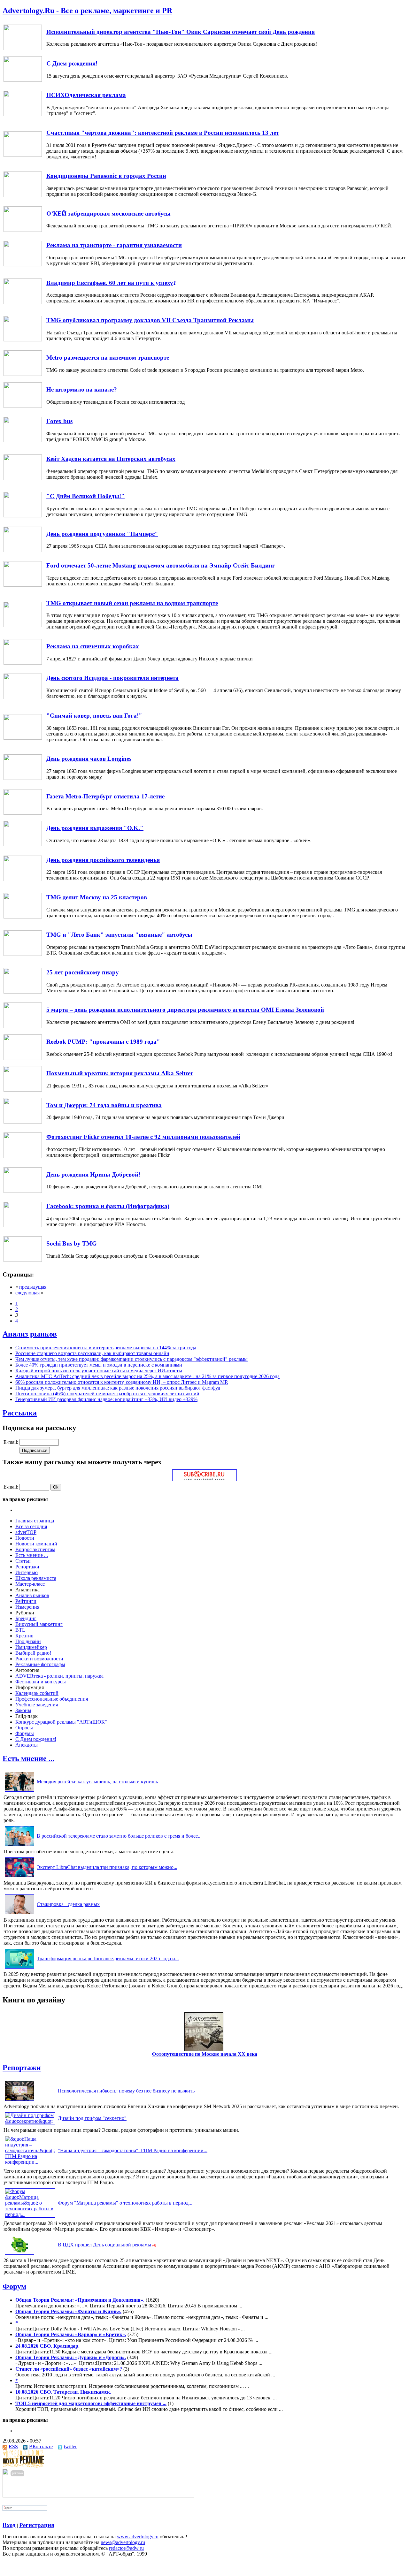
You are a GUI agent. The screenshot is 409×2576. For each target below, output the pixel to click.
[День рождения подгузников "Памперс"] (23, 550)
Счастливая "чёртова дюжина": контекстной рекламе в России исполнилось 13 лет (163, 133)
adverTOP (26, 1532)
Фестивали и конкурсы (41, 1682)
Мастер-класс (30, 1584)
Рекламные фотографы (40, 1664)
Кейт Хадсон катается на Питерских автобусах (111, 459)
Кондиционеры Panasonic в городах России (106, 176)
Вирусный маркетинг (39, 1624)
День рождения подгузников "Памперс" (102, 534)
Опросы (24, 1728)
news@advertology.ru (123, 2542)
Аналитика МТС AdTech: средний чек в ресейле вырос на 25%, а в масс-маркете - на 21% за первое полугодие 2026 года (147, 1376)
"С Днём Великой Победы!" (85, 496)
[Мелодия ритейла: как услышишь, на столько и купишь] (19, 1791)
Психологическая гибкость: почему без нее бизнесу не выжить (126, 2091)
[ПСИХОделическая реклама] (23, 114)
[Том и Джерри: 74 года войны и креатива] (23, 1122)
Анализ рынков (30, 1334)
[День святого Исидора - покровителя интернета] (23, 697)
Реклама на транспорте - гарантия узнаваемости (114, 245)
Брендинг (26, 1618)
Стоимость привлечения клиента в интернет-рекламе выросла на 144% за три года (106, 1348)
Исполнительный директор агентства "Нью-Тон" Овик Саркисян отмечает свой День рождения (181, 32)
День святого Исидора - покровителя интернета (112, 678)
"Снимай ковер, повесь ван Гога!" (94, 716)
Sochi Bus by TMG (72, 1243)
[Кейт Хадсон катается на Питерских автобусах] (23, 478)
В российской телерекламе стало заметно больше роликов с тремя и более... (119, 1836)
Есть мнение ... (32, 1555)
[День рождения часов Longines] (23, 778)
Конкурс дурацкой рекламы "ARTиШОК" (61, 1722)
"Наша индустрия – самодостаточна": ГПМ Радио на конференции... (133, 2150)
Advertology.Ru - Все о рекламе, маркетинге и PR (87, 11)
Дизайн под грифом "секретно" (92, 2118)
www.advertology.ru (138, 2537)
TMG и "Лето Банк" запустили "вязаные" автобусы (119, 935)
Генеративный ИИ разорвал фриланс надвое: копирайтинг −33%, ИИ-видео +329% (106, 1399)
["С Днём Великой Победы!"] (23, 516)
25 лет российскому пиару (83, 972)
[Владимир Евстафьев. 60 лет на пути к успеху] (23, 302)
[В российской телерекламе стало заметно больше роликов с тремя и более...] (19, 1846)
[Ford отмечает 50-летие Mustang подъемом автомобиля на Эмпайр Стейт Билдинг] (23, 585)
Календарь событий (37, 1693)
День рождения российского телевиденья (103, 860)
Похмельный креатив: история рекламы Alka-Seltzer (120, 1073)
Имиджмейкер (31, 1647)
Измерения (27, 1607)
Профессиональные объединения (52, 1699)
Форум (14, 2286)
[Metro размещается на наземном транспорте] (23, 374)
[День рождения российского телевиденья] (23, 879)
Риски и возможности (39, 1659)
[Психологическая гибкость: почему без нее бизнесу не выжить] (19, 2101)
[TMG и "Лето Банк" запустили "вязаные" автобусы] (23, 954)
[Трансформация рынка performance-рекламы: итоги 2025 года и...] (19, 1968)
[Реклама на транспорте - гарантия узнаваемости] (23, 265)
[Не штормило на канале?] (23, 406)
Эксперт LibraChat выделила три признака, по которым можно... (107, 1867)
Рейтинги (26, 1601)
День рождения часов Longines (89, 759)
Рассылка (20, 1413)
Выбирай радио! (33, 1653)
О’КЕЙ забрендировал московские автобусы (108, 213)
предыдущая (33, 1287)
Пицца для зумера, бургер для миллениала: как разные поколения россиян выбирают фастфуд (118, 1388)
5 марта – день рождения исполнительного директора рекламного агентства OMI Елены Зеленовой (185, 1010)
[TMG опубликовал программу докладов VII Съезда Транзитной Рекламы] (23, 340)
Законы (23, 1710)
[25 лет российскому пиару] (23, 992)
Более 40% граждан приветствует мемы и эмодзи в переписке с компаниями (99, 1365)
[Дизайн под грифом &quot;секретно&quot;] (30, 2121)
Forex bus (59, 421)
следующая (27, 1293)
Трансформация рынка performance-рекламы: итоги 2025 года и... (108, 1959)
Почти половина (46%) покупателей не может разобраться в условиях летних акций (107, 1394)
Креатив (24, 1636)
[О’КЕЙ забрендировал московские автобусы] (23, 230)
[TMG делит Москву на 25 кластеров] (23, 917)
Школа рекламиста (36, 1578)
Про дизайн (28, 1641)
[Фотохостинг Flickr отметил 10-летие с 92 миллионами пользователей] (23, 1156)
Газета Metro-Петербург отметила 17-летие (105, 796)
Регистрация (37, 2525)
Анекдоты (27, 1745)
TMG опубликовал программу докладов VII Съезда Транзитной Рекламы (150, 320)
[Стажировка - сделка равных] (19, 1914)
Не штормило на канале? (82, 389)
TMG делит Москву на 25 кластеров (97, 897)
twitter (70, 2446)
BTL (20, 1630)
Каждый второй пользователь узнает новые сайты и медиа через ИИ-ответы (99, 1371)
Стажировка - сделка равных (68, 1904)
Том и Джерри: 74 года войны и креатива (104, 1105)
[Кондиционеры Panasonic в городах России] (23, 195)
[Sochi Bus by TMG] (23, 1260)
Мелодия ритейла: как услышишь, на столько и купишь (97, 1782)
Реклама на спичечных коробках (93, 646)
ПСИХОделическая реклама (86, 95)
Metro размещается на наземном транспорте (108, 358)
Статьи (23, 1561)
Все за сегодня (31, 1526)
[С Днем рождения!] (23, 80)
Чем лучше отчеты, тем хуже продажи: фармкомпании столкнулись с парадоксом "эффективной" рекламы (131, 1359)
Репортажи (27, 1567)
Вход (9, 2525)
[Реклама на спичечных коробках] (23, 663)
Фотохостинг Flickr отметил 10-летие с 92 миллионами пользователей (143, 1137)
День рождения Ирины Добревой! (93, 1174)
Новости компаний (36, 1544)
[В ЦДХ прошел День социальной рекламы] (19, 2255)
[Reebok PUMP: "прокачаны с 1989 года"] (23, 1058)
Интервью (27, 1572)
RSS (13, 2446)
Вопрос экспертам (35, 1549)
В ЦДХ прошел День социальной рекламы (104, 2245)
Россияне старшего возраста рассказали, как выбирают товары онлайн (92, 1353)
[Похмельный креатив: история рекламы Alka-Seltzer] (23, 1090)
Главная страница (35, 1521)
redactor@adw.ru (126, 2548)
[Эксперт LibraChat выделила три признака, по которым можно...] (19, 1877)
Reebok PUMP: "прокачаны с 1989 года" (103, 1042)
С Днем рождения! (72, 63)
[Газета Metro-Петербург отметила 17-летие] (23, 813)
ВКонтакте (41, 2446)
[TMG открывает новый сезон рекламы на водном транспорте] (23, 625)
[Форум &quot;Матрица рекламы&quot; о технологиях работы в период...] (30, 2214)
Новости (25, 1538)
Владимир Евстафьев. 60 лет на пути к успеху (110, 283)
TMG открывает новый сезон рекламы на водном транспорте (132, 603)
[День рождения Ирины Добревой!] (23, 1191)
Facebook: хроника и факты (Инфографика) (108, 1206)
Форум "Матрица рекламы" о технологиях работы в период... (125, 2203)
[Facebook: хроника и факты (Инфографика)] (23, 1226)
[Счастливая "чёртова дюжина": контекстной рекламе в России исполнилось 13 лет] (23, 155)
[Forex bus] (23, 441)
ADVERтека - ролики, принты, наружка (59, 1676)
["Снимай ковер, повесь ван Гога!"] (23, 738)
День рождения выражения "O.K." (95, 828)
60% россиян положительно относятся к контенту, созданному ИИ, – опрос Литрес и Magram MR (122, 1382)
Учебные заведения (37, 1705)
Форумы (25, 1733)
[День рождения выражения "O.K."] (23, 845)
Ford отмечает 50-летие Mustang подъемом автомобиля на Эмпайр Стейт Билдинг (161, 565)
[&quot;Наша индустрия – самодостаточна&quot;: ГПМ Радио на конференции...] (30, 2162)
